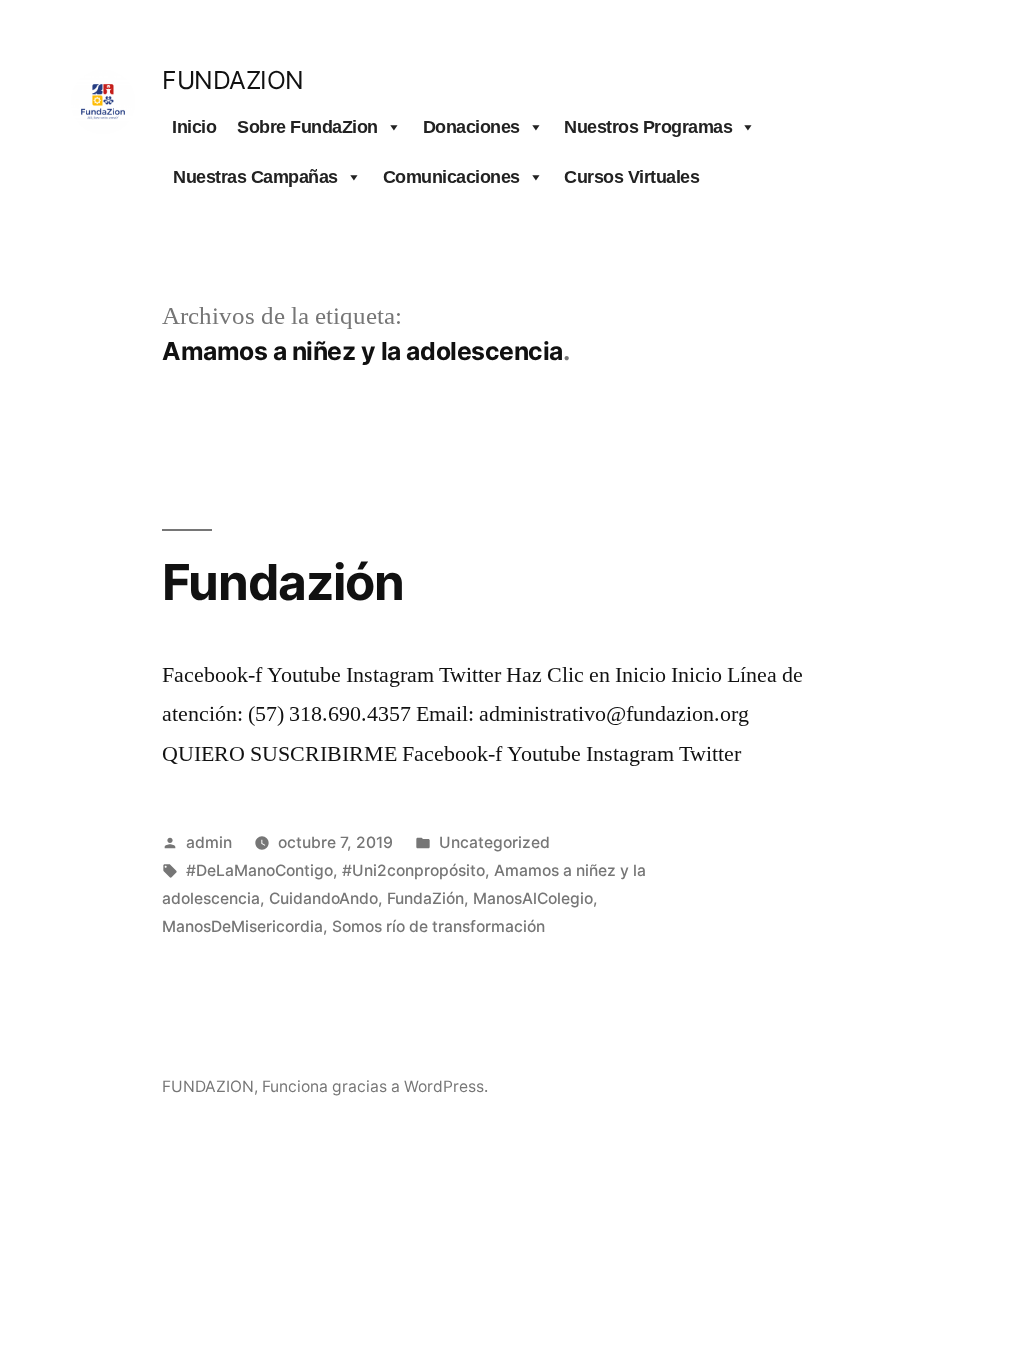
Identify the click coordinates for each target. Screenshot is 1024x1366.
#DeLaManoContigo (259, 870)
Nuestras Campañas (255, 177)
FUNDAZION (233, 80)
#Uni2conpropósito (413, 870)
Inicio (194, 127)
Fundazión (283, 582)
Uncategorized (494, 842)
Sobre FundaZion (307, 127)
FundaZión (425, 898)
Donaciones (471, 127)
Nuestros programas (648, 127)
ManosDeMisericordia (242, 926)
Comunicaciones (451, 177)
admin (209, 842)
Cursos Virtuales (631, 177)
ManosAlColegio (533, 898)
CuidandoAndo (323, 898)
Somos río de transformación (438, 926)
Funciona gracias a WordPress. (375, 1086)
